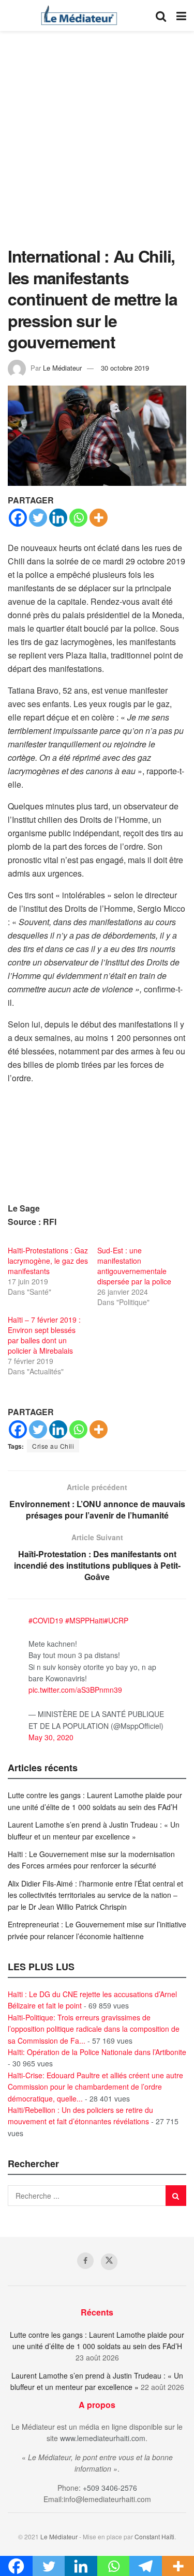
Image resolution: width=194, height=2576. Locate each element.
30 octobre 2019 (125, 368)
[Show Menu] (181, 16)
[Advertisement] (97, 143)
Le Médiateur (62, 368)
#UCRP (116, 1620)
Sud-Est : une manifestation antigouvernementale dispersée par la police (134, 1266)
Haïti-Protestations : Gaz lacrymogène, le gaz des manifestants (48, 1261)
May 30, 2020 (51, 1737)
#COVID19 (46, 1620)
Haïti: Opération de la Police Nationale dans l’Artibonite (97, 2052)
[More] (99, 518)
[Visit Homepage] (79, 16)
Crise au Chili (53, 1446)
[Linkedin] (58, 518)
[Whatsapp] (78, 518)
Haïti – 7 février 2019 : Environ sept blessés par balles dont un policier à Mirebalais (44, 1335)
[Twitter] (38, 518)
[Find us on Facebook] (85, 2261)
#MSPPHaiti (85, 1620)
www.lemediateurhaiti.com (103, 2438)
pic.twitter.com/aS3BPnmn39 (75, 1690)
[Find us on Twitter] (109, 2262)
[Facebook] (18, 518)
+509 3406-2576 (110, 2488)
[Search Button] (161, 16)
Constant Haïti (154, 2536)
